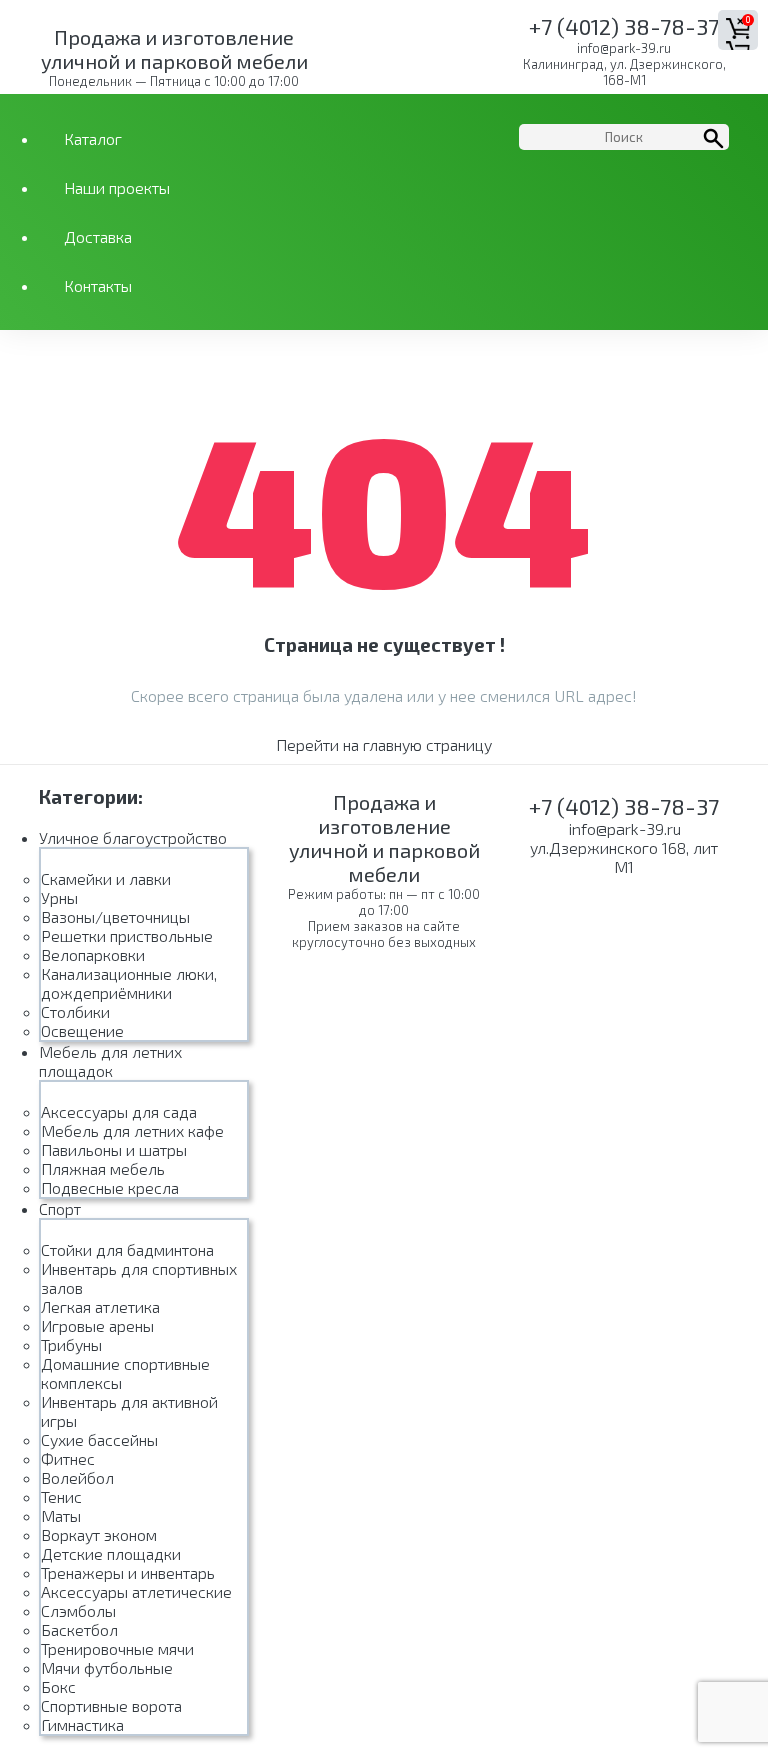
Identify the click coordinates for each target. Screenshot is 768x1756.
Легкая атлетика (100, 1306)
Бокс (58, 1686)
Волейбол (77, 1477)
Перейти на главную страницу (384, 744)
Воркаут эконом (99, 1534)
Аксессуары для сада (119, 1111)
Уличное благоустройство (133, 837)
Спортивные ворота (111, 1705)
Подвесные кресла (110, 1187)
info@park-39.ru (624, 48)
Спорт (60, 1208)
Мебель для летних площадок (110, 1061)
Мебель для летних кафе (132, 1130)
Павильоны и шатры (114, 1149)
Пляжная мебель (103, 1168)
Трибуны (71, 1344)
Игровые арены (97, 1325)
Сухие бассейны (99, 1439)
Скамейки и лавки (106, 878)
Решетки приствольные (127, 935)
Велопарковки (93, 954)
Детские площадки (111, 1553)
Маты (61, 1515)
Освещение (82, 1030)
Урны (59, 897)
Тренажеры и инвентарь (128, 1572)
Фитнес (68, 1458)
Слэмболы (78, 1610)
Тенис (61, 1496)
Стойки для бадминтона (127, 1249)
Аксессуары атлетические (136, 1591)
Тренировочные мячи (117, 1648)
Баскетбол (79, 1629)
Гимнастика (82, 1724)
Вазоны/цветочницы (115, 916)
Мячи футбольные (107, 1667)
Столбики (75, 1011)
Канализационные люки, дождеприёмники (129, 983)
